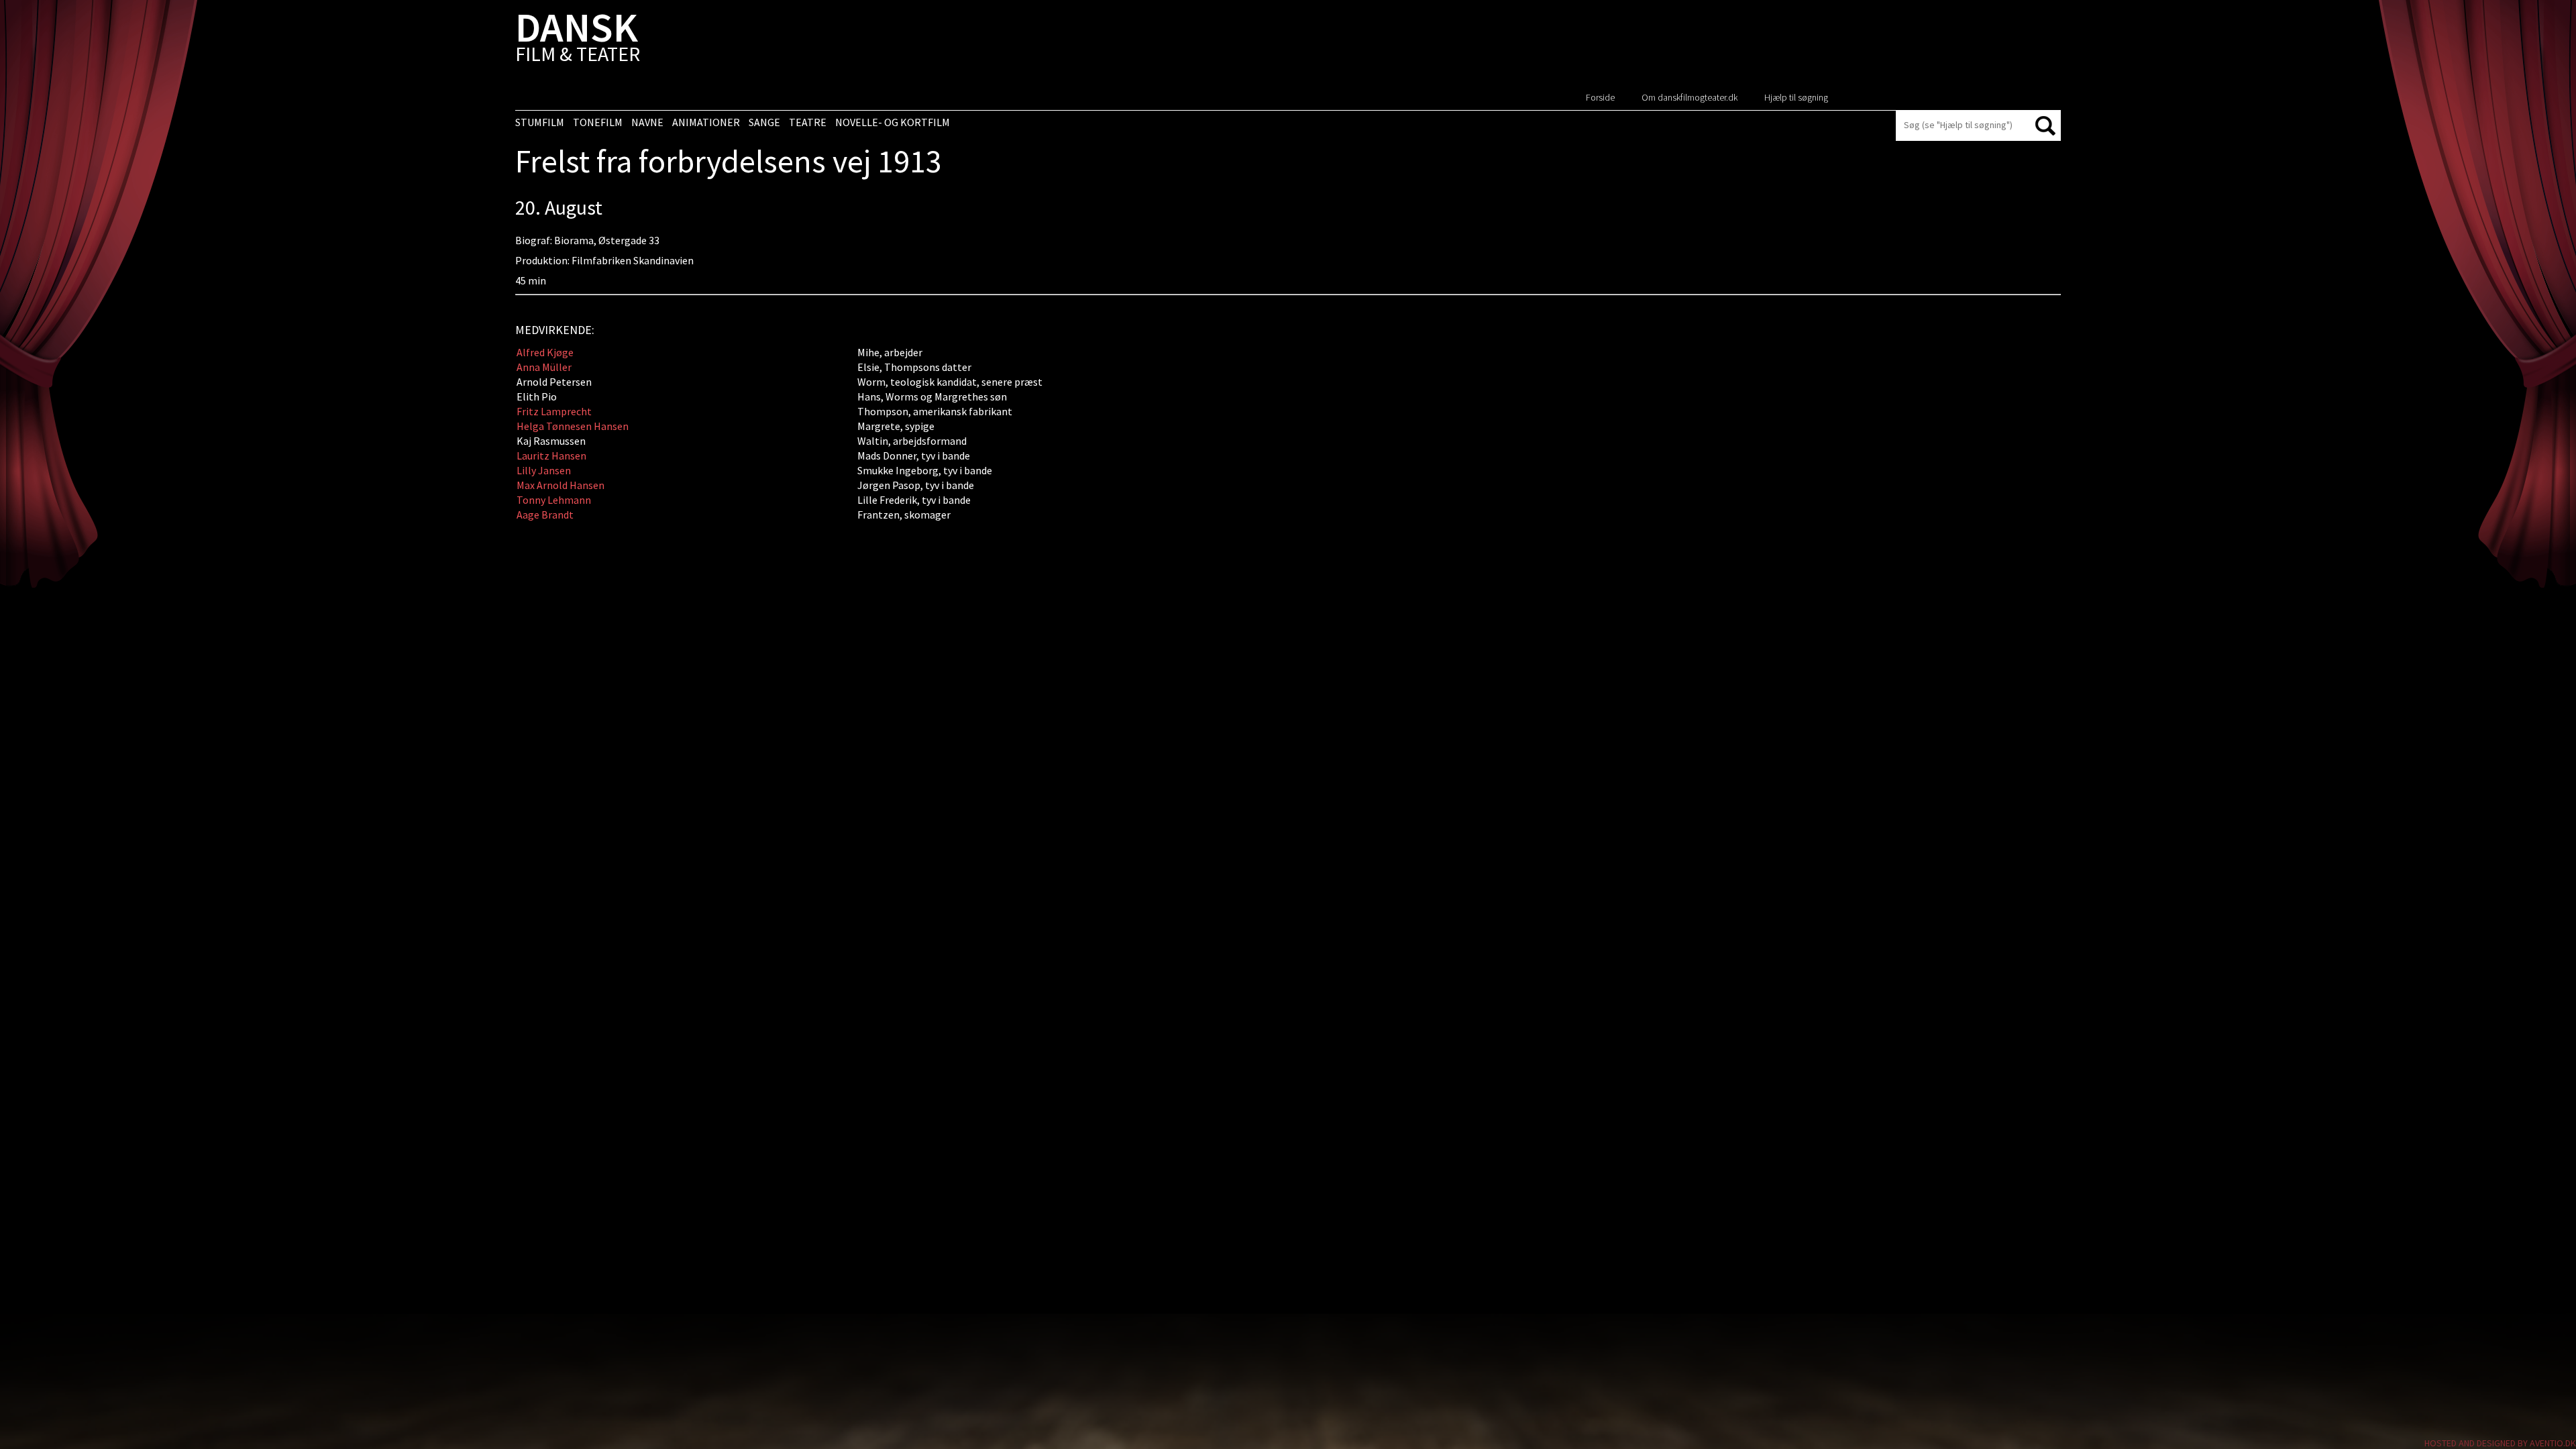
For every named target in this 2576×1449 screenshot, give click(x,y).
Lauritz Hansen (551, 455)
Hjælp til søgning (1796, 97)
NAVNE (647, 122)
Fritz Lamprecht (554, 411)
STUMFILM (540, 122)
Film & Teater (578, 40)
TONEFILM (598, 122)
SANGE (764, 122)
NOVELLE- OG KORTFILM (893, 122)
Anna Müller (544, 367)
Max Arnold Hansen (560, 485)
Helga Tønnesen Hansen (573, 426)
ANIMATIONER (706, 122)
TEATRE (808, 122)
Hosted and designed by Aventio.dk (2500, 1443)
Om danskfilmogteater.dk (1689, 97)
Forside (1600, 97)
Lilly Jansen (544, 470)
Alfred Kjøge (545, 352)
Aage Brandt (545, 515)
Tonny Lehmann (554, 500)
